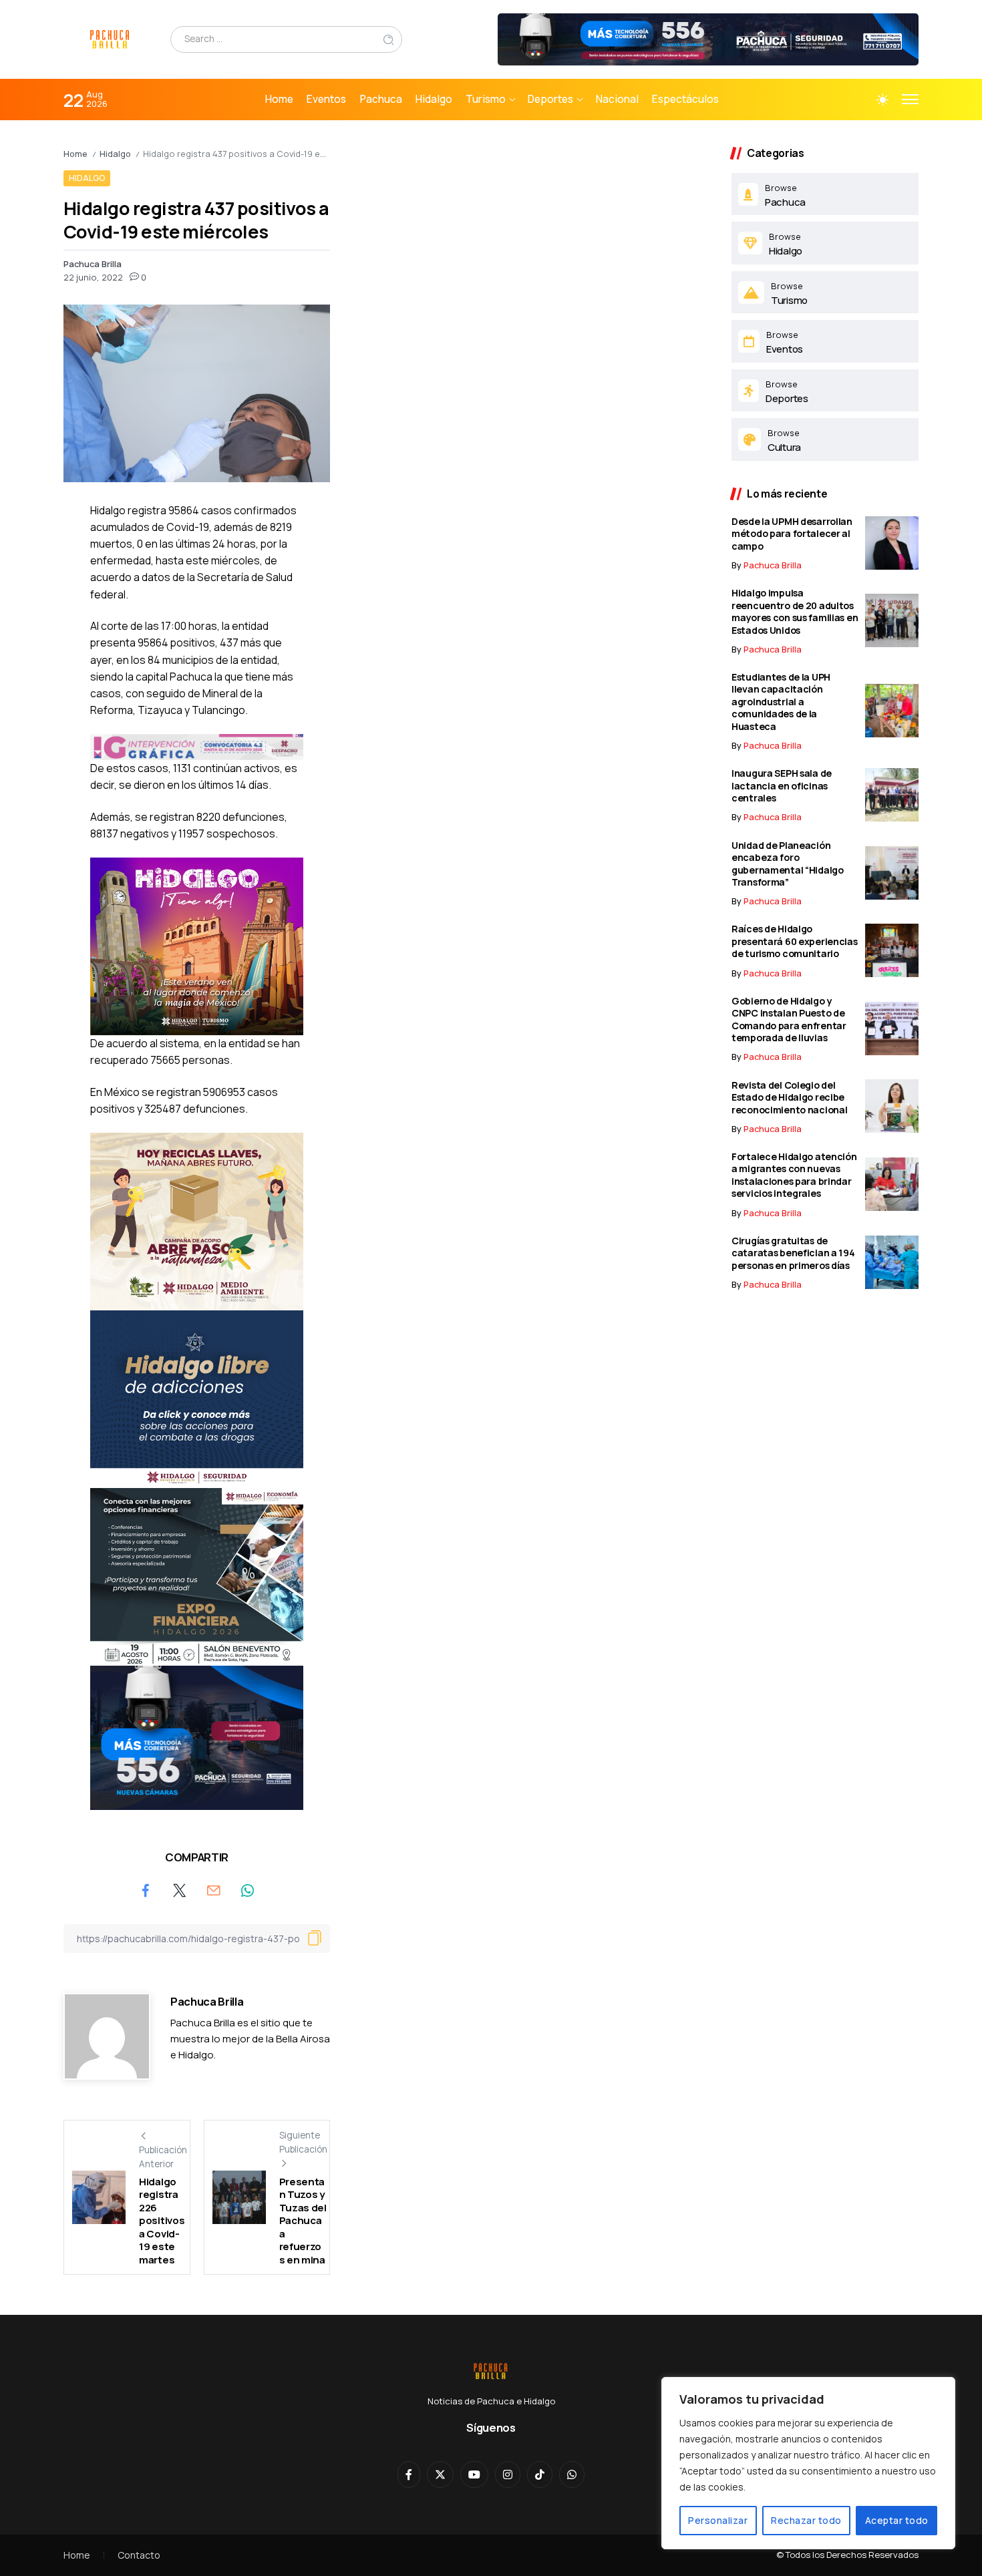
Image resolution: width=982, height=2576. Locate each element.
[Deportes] (825, 391)
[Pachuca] (825, 194)
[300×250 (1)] (197, 1220)
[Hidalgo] (825, 243)
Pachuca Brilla (93, 264)
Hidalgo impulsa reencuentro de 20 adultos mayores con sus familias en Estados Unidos (795, 611)
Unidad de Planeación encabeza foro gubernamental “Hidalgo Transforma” (788, 864)
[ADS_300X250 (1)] (197, 1398)
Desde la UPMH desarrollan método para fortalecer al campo (792, 534)
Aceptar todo (897, 2520)
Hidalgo (115, 154)
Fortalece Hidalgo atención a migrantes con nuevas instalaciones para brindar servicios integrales (794, 1175)
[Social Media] (409, 2474)
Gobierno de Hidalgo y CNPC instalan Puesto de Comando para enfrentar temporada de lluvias (789, 1020)
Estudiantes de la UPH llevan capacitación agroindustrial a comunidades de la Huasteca (781, 702)
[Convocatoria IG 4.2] (197, 746)
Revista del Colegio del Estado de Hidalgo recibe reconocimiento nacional (789, 1097)
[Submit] (389, 39)
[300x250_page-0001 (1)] (197, 1576)
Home (75, 154)
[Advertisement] (531, 240)
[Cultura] (825, 439)
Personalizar (718, 2520)
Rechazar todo (806, 2520)
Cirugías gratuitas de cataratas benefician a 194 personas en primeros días (793, 1253)
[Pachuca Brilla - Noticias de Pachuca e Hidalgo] (110, 38)
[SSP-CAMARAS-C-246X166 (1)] (197, 1736)
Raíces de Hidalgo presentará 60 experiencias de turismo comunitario (795, 941)
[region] (808, 2463)
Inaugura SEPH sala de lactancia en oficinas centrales (782, 785)
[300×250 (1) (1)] (197, 945)
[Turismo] (825, 293)
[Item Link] (892, 543)
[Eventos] (825, 341)
